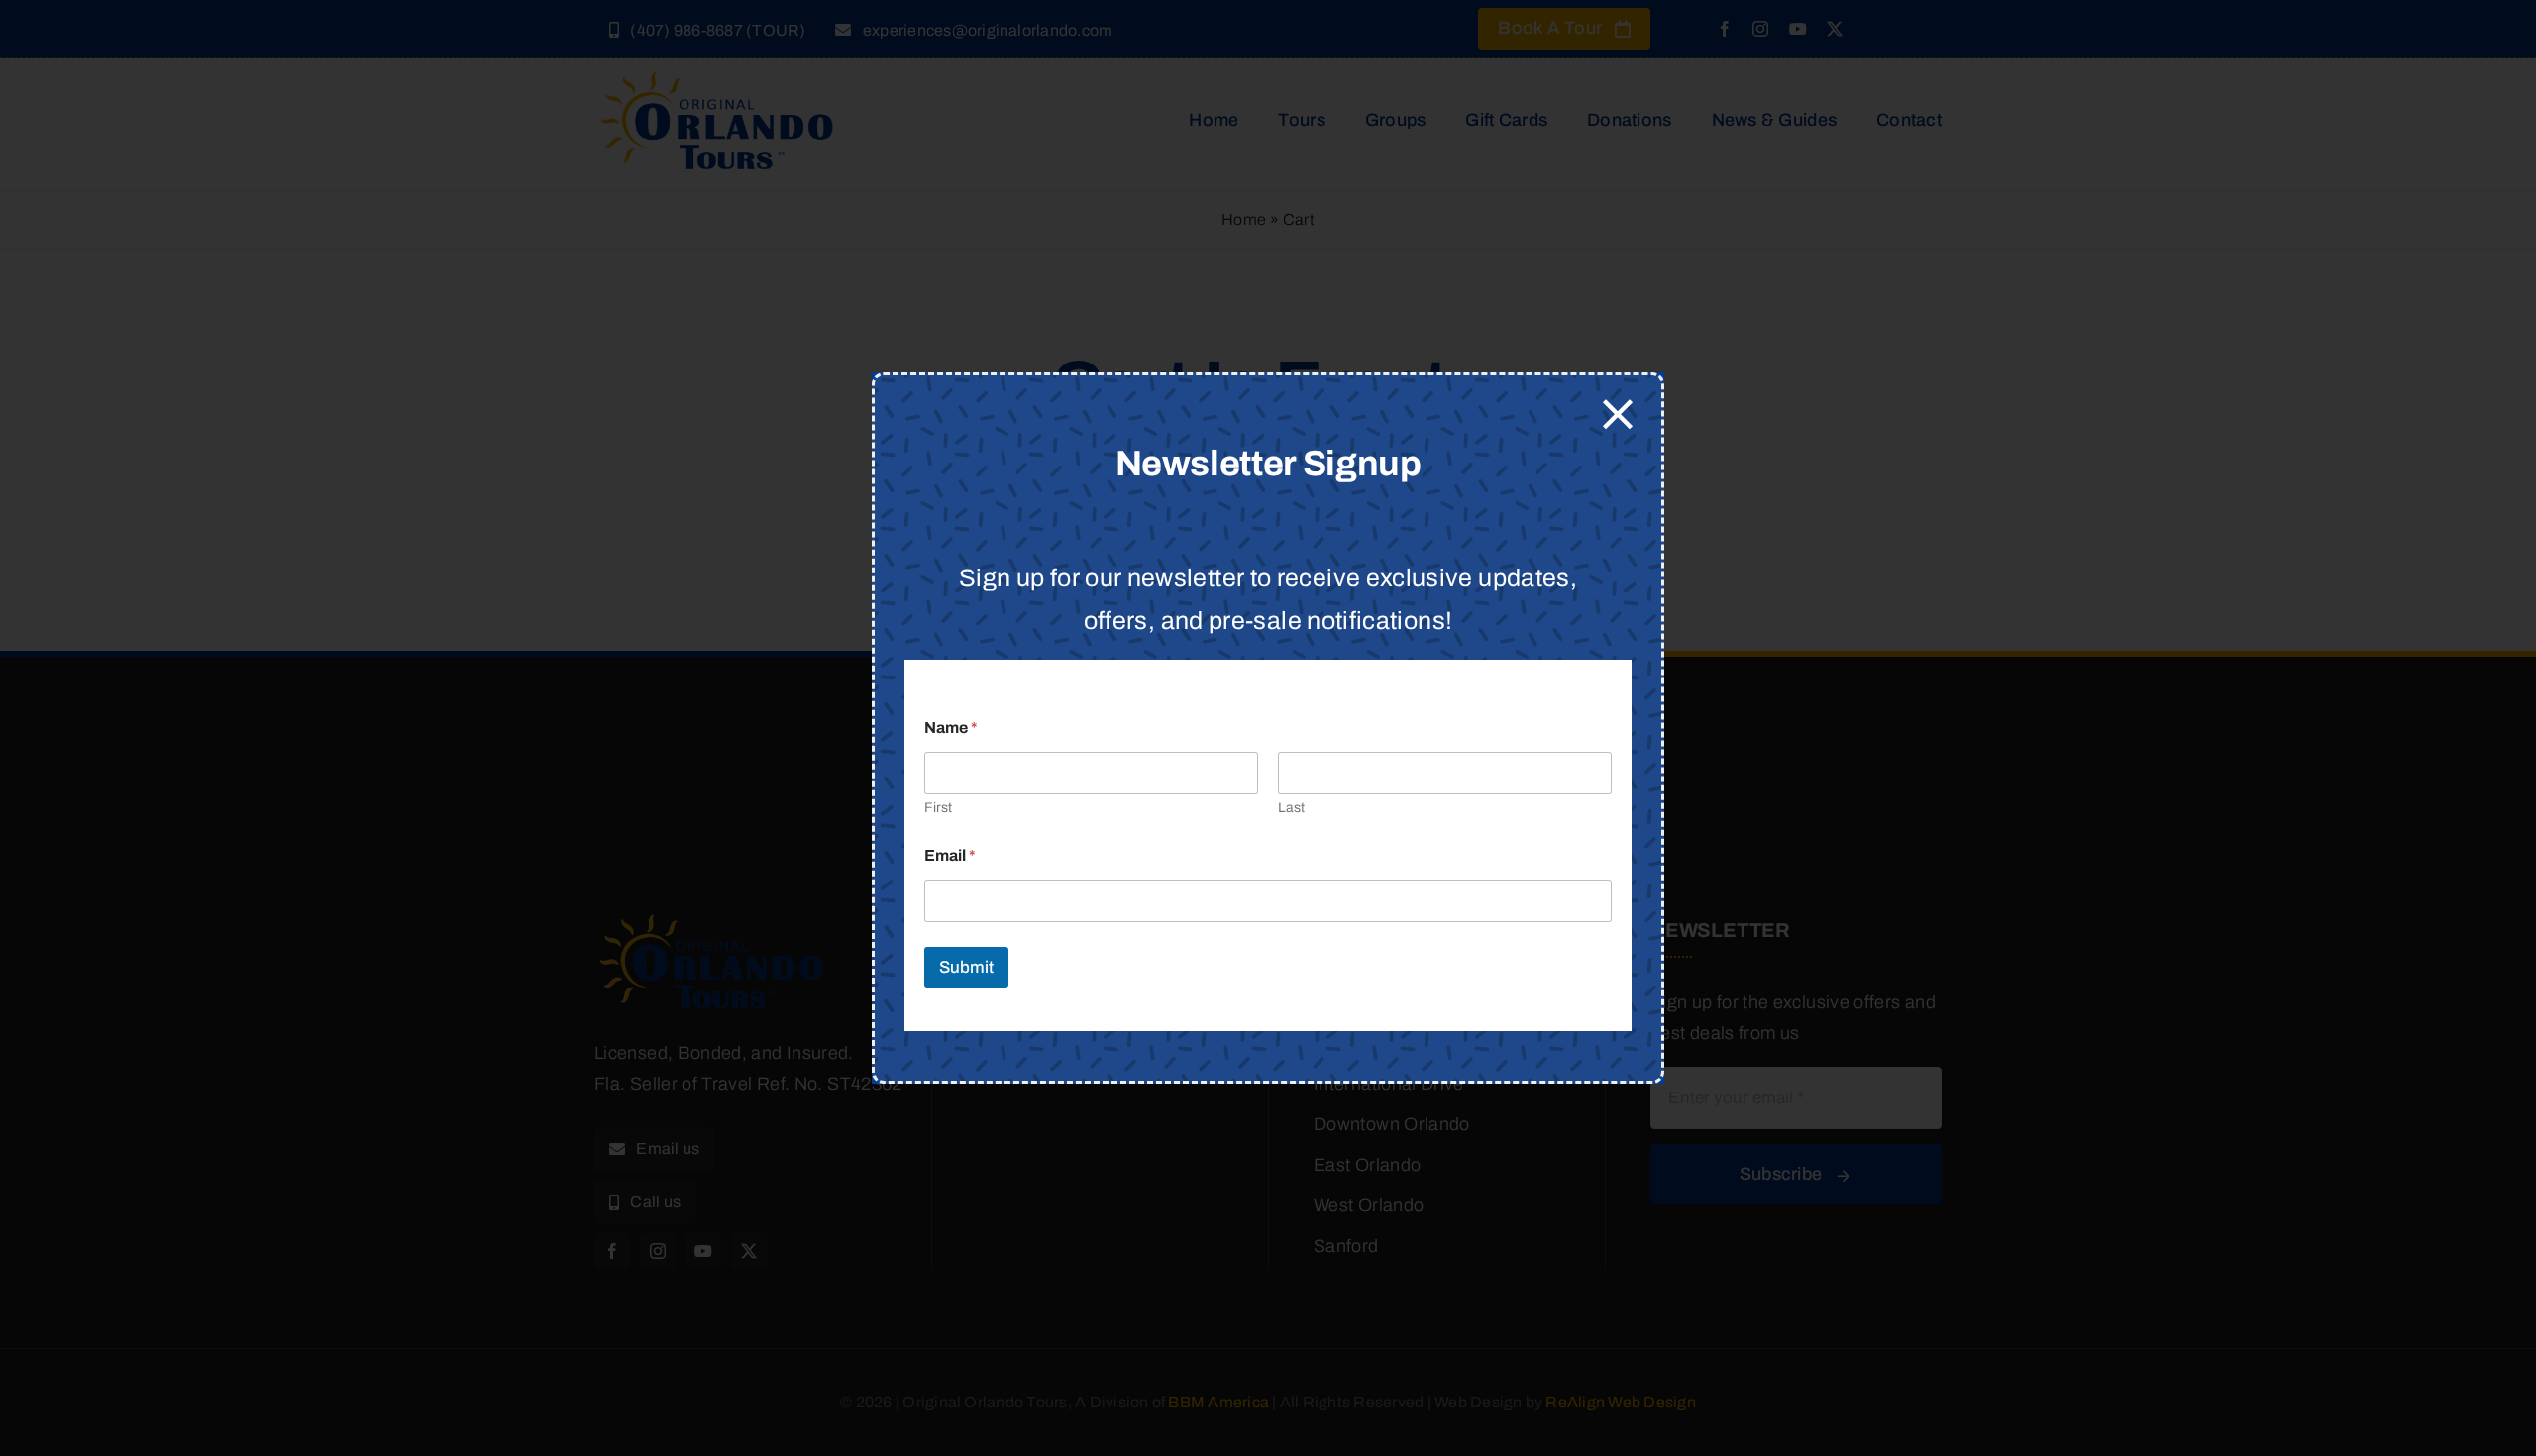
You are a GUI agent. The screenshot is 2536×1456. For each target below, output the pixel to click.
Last (1291, 808)
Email (950, 855)
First (938, 808)
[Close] (1618, 414)
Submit (966, 967)
